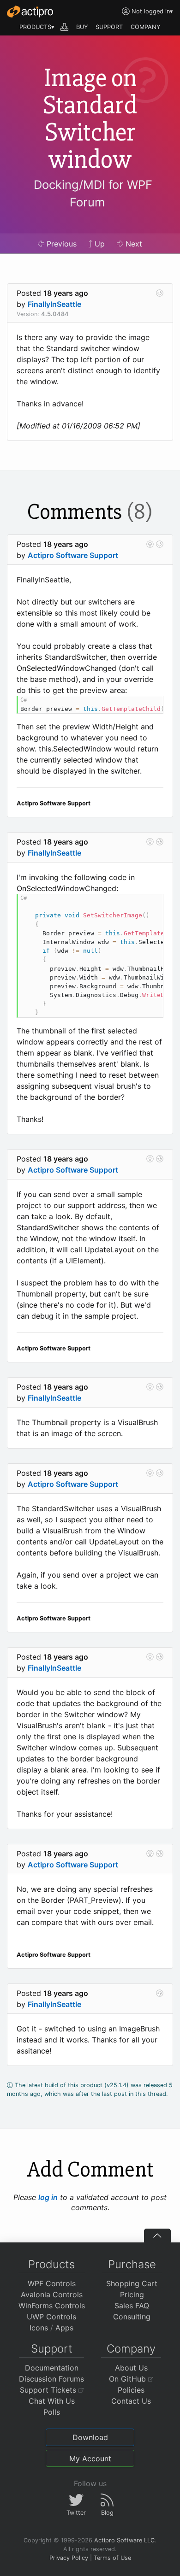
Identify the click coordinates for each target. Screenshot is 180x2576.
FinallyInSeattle (54, 304)
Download (90, 2437)
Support (52, 2349)
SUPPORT (109, 27)
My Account (90, 2459)
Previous (60, 244)
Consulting (132, 2317)
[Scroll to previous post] (150, 544)
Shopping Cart (132, 2283)
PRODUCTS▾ (37, 27)
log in (48, 2197)
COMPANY (146, 27)
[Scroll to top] (157, 2236)
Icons (39, 2328)
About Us (131, 2368)
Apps (64, 2328)
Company (131, 2349)
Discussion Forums (51, 2379)
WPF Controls (52, 2283)
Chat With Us (52, 2401)
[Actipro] (30, 12)
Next (133, 244)
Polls (52, 2412)
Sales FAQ (132, 2306)
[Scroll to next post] (160, 293)
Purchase (132, 2264)
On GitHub (129, 2379)
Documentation (52, 2368)
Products (51, 2264)
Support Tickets (49, 2390)
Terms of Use (112, 2558)
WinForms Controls (52, 2306)
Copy (151, 704)
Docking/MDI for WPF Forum (93, 193)
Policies (131, 2390)
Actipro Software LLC (124, 2540)
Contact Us (131, 2401)
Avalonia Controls (52, 2294)
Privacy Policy (69, 2558)
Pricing (132, 2294)
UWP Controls (51, 2317)
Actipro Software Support (73, 555)
